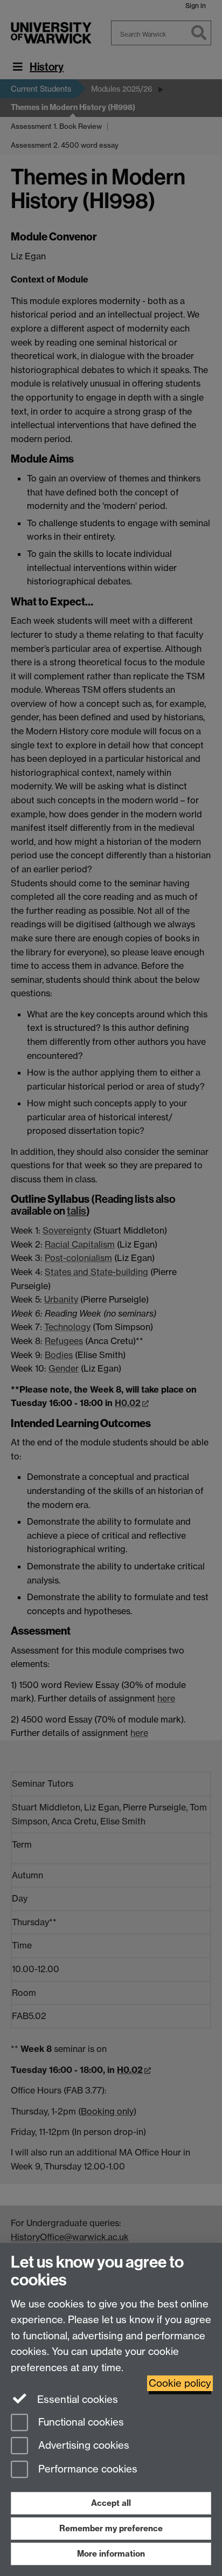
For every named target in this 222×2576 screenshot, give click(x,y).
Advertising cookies (82, 2446)
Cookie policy (180, 2383)
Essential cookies (76, 2399)
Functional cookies (80, 2422)
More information (111, 2554)
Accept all (111, 2503)
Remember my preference (111, 2528)
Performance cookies (86, 2470)
